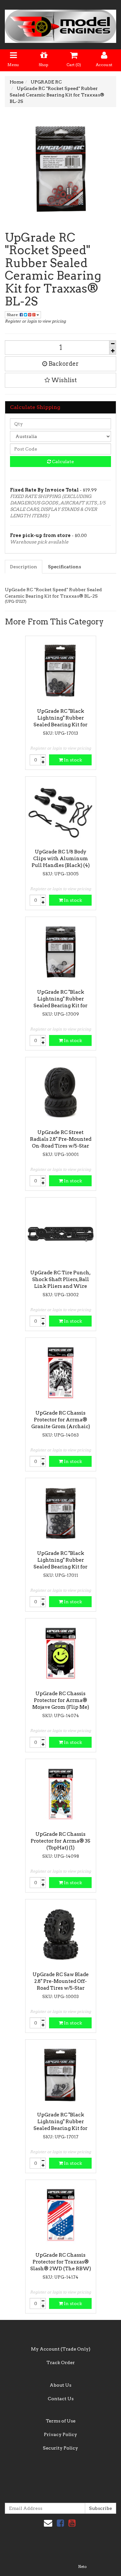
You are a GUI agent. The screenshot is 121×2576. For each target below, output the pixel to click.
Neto (82, 2567)
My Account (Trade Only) (61, 2349)
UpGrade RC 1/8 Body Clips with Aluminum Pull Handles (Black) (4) (61, 859)
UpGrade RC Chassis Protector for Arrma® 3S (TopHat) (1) (60, 1841)
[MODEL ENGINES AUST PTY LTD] (60, 24)
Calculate (62, 462)
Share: (13, 315)
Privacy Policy (60, 2434)
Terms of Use (61, 2421)
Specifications (65, 567)
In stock (72, 760)
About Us (60, 2385)
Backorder (63, 364)
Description (24, 567)
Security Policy (60, 2448)
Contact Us (61, 2399)
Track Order (61, 2362)
